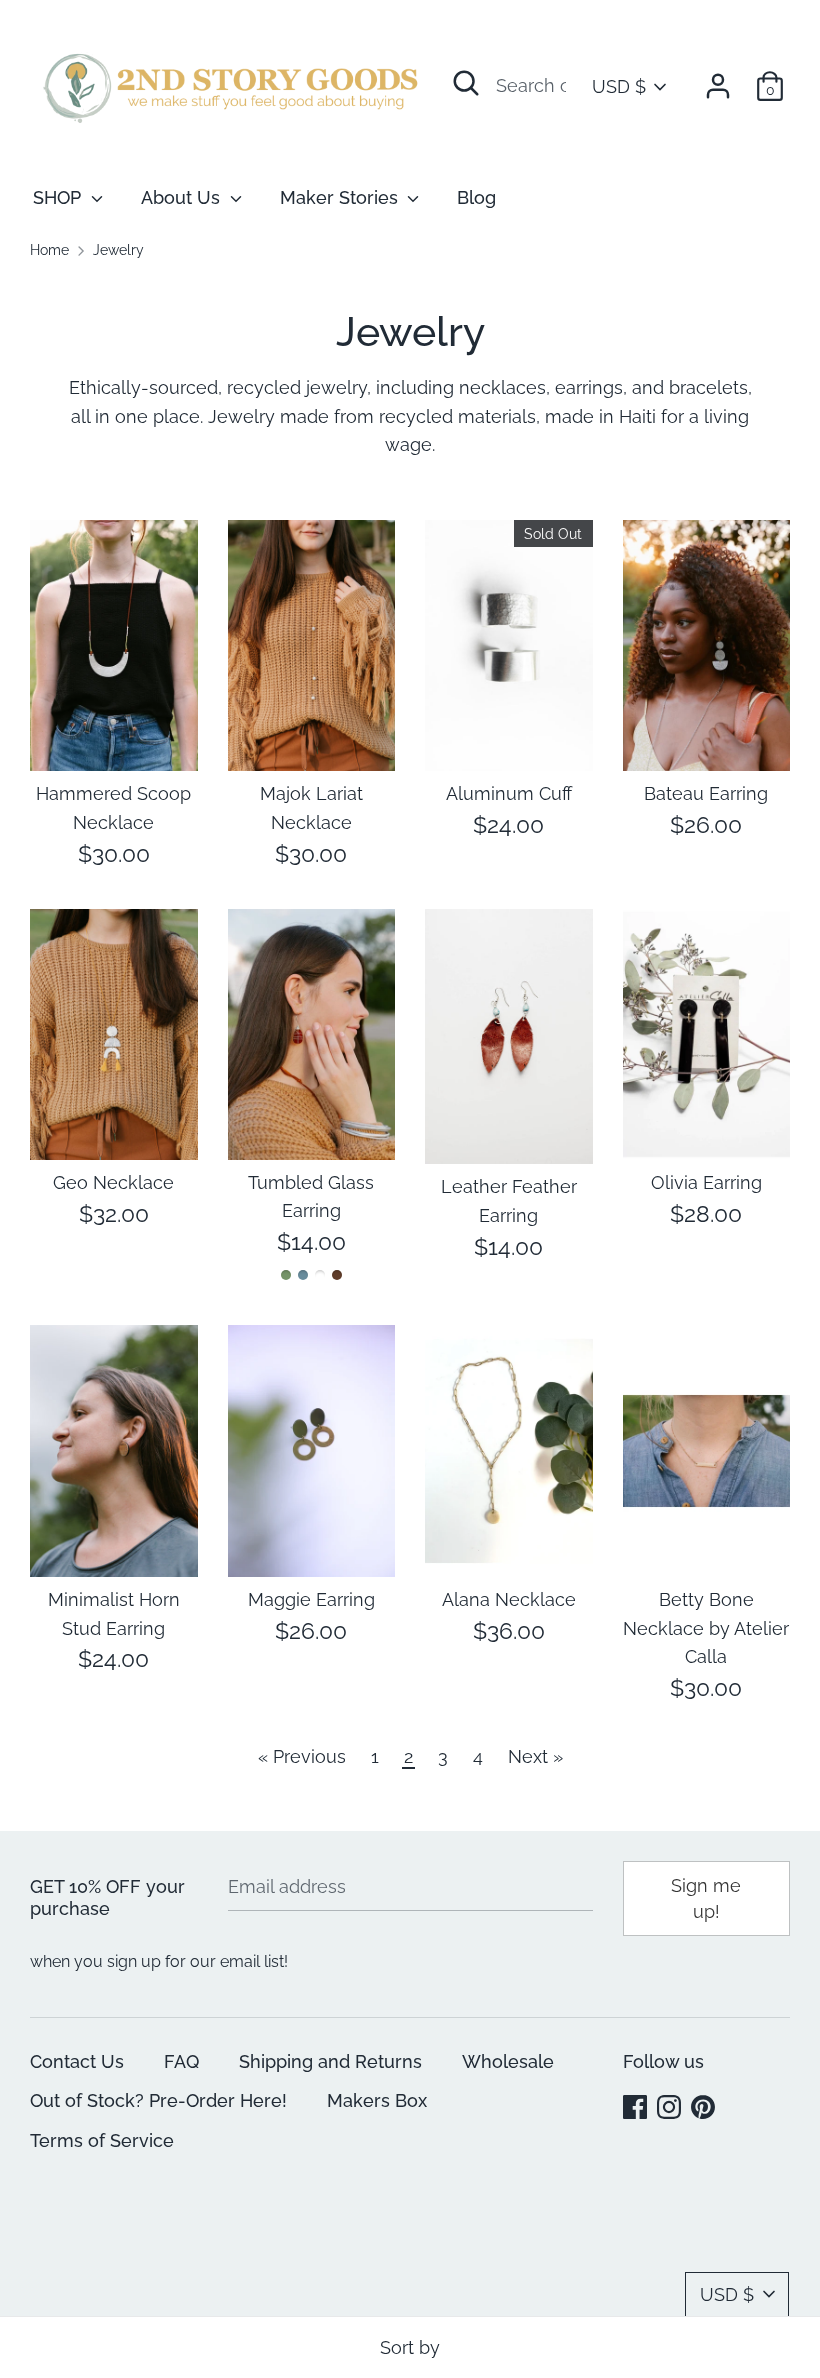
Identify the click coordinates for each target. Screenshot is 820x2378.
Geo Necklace (113, 1182)
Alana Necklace (509, 1599)
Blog (476, 197)
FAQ (181, 2061)
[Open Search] (466, 83)
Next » (535, 1756)
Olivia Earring (706, 1182)
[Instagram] (671, 2108)
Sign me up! (706, 1898)
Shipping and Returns (330, 2061)
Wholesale (508, 2061)
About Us (183, 197)
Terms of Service (102, 2140)
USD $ (619, 86)
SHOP (59, 197)
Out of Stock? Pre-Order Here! (158, 2100)
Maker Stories (341, 197)
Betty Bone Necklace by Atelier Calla (706, 1628)
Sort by (410, 2347)
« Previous (302, 1756)
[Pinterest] (705, 2108)
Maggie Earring (311, 1599)
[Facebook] (637, 2108)
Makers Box (377, 2100)
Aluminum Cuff (509, 793)
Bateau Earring (706, 793)
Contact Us (77, 2061)
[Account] (718, 79)
